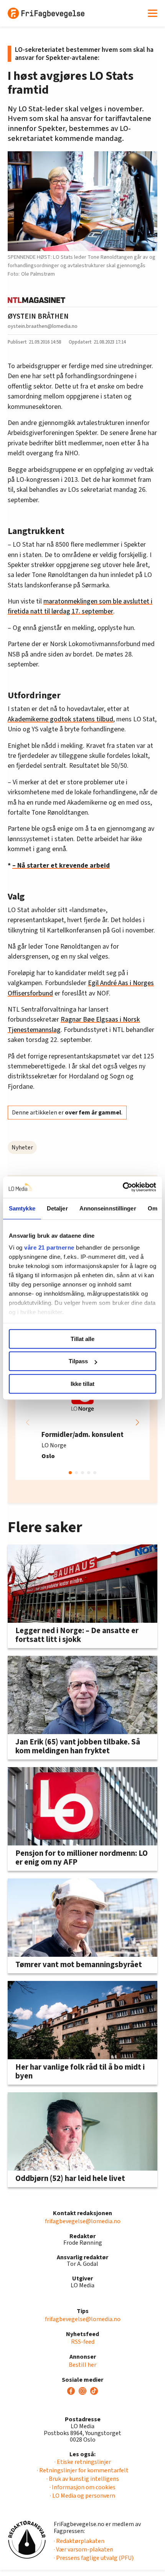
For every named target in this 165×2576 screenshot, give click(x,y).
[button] (137, 1422)
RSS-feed (83, 2342)
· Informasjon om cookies (82, 2487)
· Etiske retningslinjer (83, 2462)
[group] (82, 1422)
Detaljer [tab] (57, 1208)
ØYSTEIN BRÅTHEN (38, 316)
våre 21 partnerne (49, 1247)
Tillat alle (82, 1339)
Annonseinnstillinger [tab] (108, 1208)
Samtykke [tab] (22, 1208)
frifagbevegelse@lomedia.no (83, 2221)
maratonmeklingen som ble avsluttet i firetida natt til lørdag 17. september (80, 606)
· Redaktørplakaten (79, 2541)
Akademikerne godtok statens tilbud (60, 719)
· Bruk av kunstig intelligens (83, 2479)
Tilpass (78, 1361)
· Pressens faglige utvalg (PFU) (94, 2558)
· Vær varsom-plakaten (83, 2550)
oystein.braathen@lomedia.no (43, 326)
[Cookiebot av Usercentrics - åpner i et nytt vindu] (123, 1187)
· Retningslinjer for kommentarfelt (83, 2470)
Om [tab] (153, 1208)
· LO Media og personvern (82, 2496)
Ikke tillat (82, 1384)
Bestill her (82, 2365)
